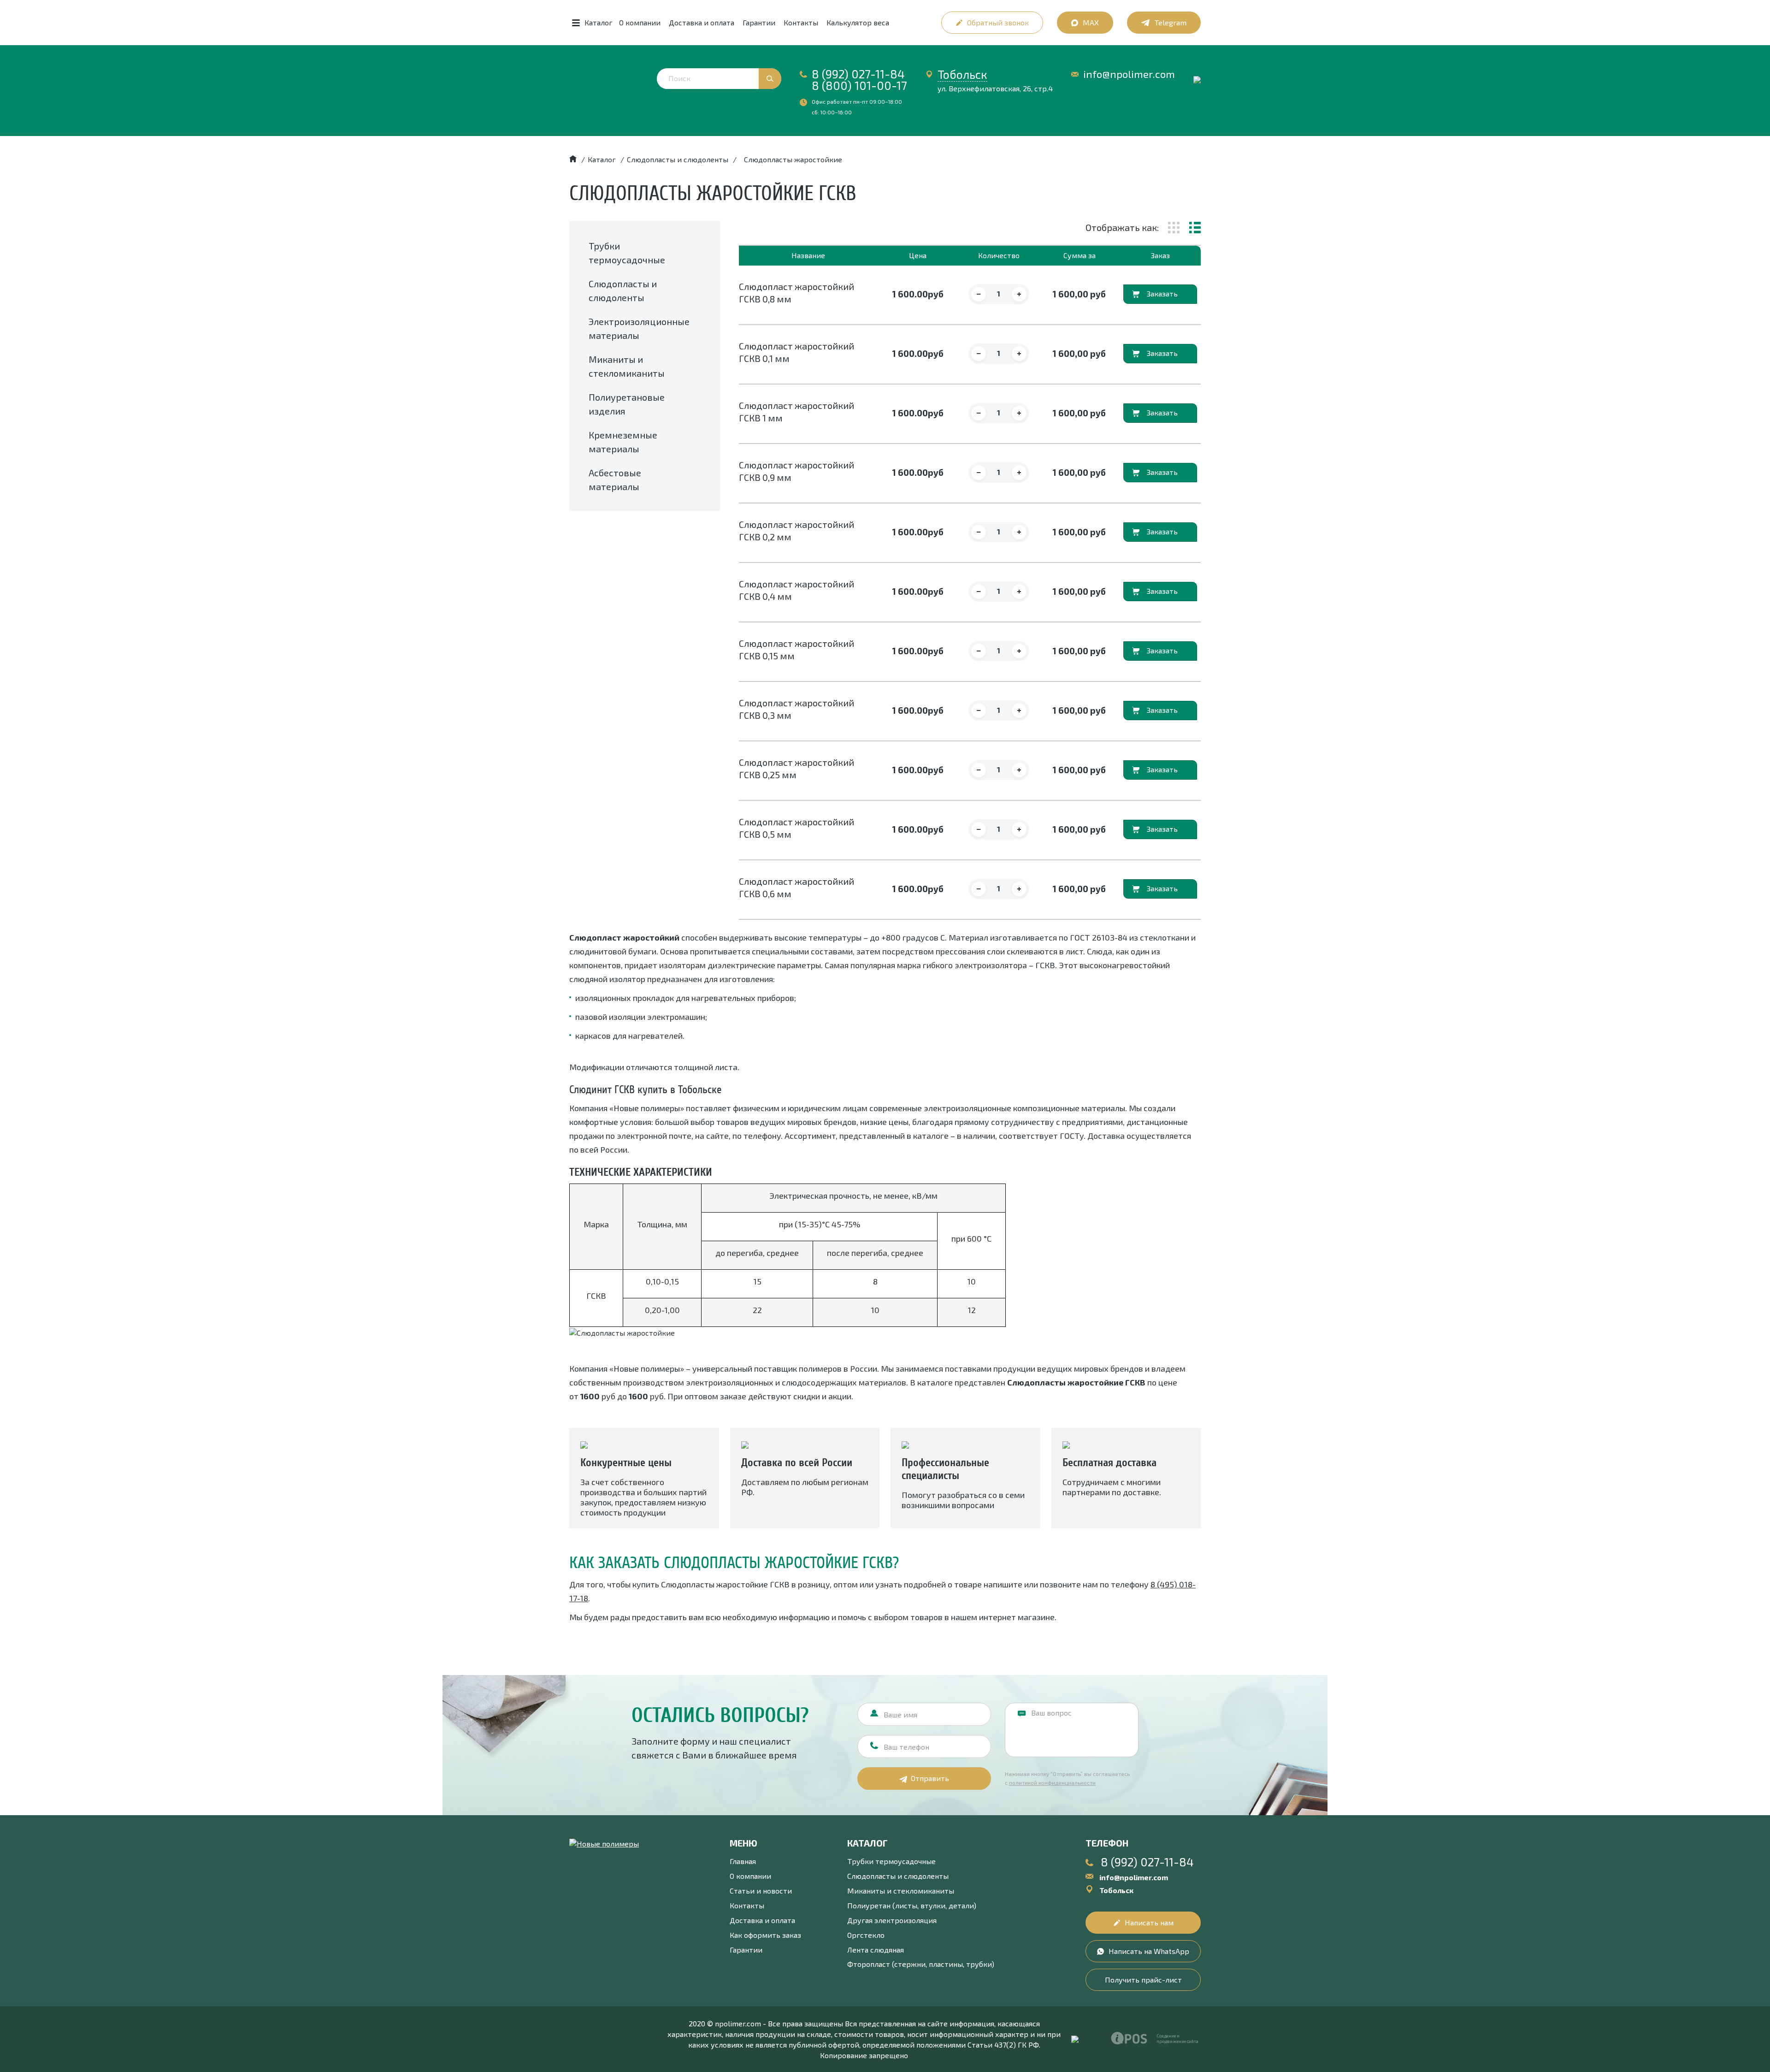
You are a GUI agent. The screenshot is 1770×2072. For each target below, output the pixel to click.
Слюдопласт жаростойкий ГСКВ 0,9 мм (796, 471)
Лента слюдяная (876, 1950)
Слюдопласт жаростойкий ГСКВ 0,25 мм (796, 768)
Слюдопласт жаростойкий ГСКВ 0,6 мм (796, 887)
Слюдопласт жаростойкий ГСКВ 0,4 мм (796, 590)
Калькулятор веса (858, 22)
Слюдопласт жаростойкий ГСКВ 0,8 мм (796, 293)
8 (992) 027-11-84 (858, 74)
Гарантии (759, 22)
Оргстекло (866, 1935)
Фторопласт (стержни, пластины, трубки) (921, 1964)
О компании (640, 22)
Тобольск (962, 74)
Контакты (801, 22)
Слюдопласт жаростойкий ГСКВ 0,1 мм (796, 352)
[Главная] (573, 159)
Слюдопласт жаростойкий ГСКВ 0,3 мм (796, 709)
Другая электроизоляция (892, 1920)
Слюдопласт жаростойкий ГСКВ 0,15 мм (796, 649)
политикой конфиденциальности (1052, 1782)
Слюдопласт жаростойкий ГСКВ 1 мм (796, 411)
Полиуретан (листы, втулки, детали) (912, 1905)
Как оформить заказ (765, 1935)
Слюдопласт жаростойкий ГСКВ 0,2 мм (796, 530)
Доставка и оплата (702, 22)
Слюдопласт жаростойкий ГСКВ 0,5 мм (796, 828)
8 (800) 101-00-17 (859, 85)
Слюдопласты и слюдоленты (898, 1876)
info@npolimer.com (1129, 74)
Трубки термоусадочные (891, 1861)
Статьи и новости (761, 1891)
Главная (743, 1861)
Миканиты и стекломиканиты (901, 1891)
